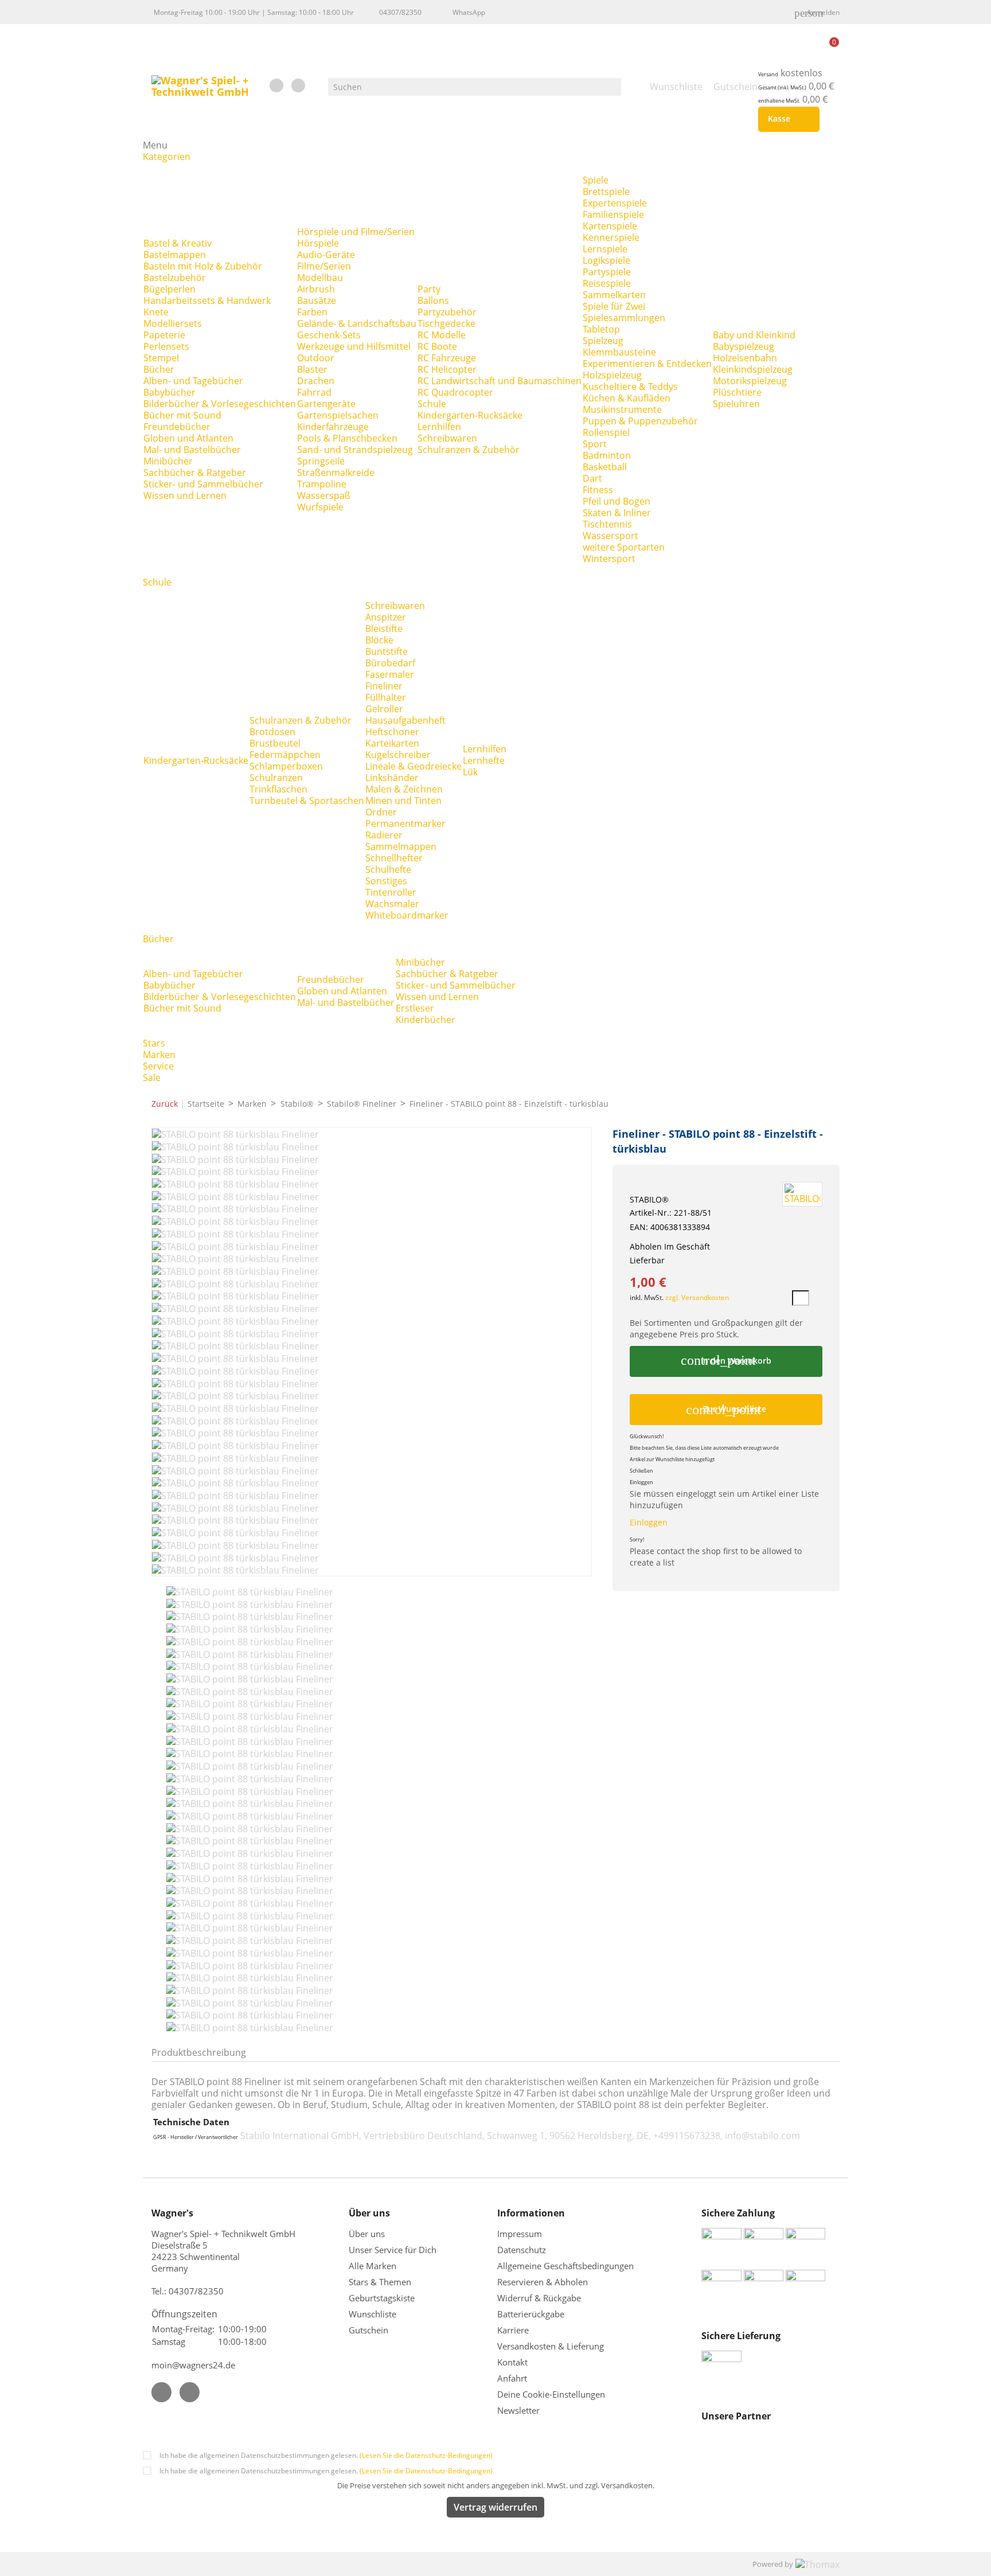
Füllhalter (386, 697)
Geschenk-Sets (329, 335)
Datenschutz (522, 2250)
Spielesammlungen (624, 318)
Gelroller (384, 709)
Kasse (787, 119)
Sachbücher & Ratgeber (195, 473)
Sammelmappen (401, 846)
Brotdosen (272, 732)
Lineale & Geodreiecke (413, 766)
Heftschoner (392, 732)
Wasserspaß (324, 495)
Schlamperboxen (286, 766)
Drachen (316, 381)
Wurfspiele (320, 507)
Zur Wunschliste (726, 1410)
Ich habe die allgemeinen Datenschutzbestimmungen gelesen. (326, 2455)
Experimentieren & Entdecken (647, 364)
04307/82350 (400, 12)
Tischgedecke (446, 323)
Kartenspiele (610, 226)
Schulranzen (276, 778)
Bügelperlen (169, 289)
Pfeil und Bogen (617, 501)
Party (429, 289)
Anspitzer (386, 617)
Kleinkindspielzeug (753, 369)
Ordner (381, 812)
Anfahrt (512, 2378)
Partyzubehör (447, 312)
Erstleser (415, 1008)
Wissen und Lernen (185, 495)
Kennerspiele (611, 237)
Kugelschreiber (398, 755)
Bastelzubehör (175, 278)
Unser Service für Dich (393, 2250)
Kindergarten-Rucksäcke (470, 415)
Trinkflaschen (278, 789)
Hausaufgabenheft (405, 720)
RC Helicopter (447, 369)
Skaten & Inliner (617, 513)
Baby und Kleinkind (754, 335)
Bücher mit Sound (182, 415)
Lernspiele (605, 249)
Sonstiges (386, 881)
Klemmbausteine (619, 352)
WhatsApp (469, 12)
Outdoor (316, 358)
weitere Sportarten (624, 547)
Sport (595, 444)
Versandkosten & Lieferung (551, 2346)
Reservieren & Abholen (543, 2282)
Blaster (312, 369)
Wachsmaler (392, 904)
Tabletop (601, 329)
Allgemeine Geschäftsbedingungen (565, 2266)
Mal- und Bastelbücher (192, 450)
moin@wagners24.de (193, 2365)
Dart (592, 478)
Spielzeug (603, 341)
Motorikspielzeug (750, 381)
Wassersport (610, 536)
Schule (432, 404)
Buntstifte (387, 651)
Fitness (598, 490)
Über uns (368, 2234)
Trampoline (322, 484)
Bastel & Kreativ (177, 243)
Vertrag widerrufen (495, 2507)
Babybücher (169, 392)
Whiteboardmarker (407, 915)
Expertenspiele (615, 203)
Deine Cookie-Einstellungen (551, 2394)
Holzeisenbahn (745, 358)
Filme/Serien (324, 266)
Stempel (161, 358)
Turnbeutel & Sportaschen (307, 801)
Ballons (433, 300)
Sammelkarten (614, 295)
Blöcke (379, 640)
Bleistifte (384, 629)
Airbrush (316, 289)
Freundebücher (177, 427)
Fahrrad (314, 392)
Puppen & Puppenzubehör (640, 421)
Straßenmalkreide (336, 473)
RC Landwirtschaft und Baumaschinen (500, 381)
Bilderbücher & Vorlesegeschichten (220, 404)
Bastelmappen (175, 255)
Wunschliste (372, 2314)
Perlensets (166, 346)
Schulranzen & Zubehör (469, 450)
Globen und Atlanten (188, 438)
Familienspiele (613, 214)
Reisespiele (607, 283)
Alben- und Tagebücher (193, 381)
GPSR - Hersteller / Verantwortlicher (196, 2137)
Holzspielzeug (612, 375)
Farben (312, 312)
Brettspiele (606, 192)
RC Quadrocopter (455, 392)
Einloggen (649, 1522)
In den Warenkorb (726, 1360)
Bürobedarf (390, 663)
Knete (156, 312)
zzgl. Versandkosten (697, 1297)
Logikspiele (606, 260)
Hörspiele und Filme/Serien (356, 232)
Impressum (520, 2234)
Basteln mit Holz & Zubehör (203, 266)
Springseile (321, 461)
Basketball (605, 467)
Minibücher (168, 461)
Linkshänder (392, 778)
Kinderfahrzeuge (333, 427)
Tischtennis (607, 524)
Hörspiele (318, 243)
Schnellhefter (394, 858)
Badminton (607, 455)
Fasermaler (390, 674)
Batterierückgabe (531, 2314)
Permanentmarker (405, 823)
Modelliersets (173, 323)
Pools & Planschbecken (347, 438)
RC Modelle (442, 335)
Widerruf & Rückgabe (539, 2298)
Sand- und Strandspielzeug (355, 450)
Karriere (513, 2330)
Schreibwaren (447, 438)
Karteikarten (392, 743)
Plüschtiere (737, 392)
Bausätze (317, 300)
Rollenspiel (606, 432)
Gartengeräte (326, 404)
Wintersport (609, 559)
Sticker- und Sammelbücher (203, 484)
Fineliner (384, 686)
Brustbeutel (275, 743)
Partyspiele (607, 272)
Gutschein (368, 2330)
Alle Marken (372, 2266)
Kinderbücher (426, 1020)
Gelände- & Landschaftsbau (357, 323)
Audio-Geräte (326, 255)
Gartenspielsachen (338, 415)
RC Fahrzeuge (447, 358)
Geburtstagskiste (382, 2298)
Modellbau (320, 278)
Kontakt (512, 2362)
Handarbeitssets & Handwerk (207, 300)
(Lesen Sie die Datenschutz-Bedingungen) (426, 2455)
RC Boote (437, 346)
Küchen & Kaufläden (627, 398)
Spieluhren (736, 404)
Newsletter (518, 2410)
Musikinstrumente (622, 409)
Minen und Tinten (403, 801)
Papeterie (164, 335)
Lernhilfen (439, 427)
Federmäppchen (285, 755)
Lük (470, 772)
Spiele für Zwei (614, 306)
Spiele (596, 180)
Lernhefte (484, 760)
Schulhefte (388, 869)
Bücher (159, 369)
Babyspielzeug (744, 346)
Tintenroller (391, 892)
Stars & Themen (380, 2282)
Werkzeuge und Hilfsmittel (354, 346)
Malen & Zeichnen (404, 789)
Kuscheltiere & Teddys (630, 387)
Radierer (384, 835)
